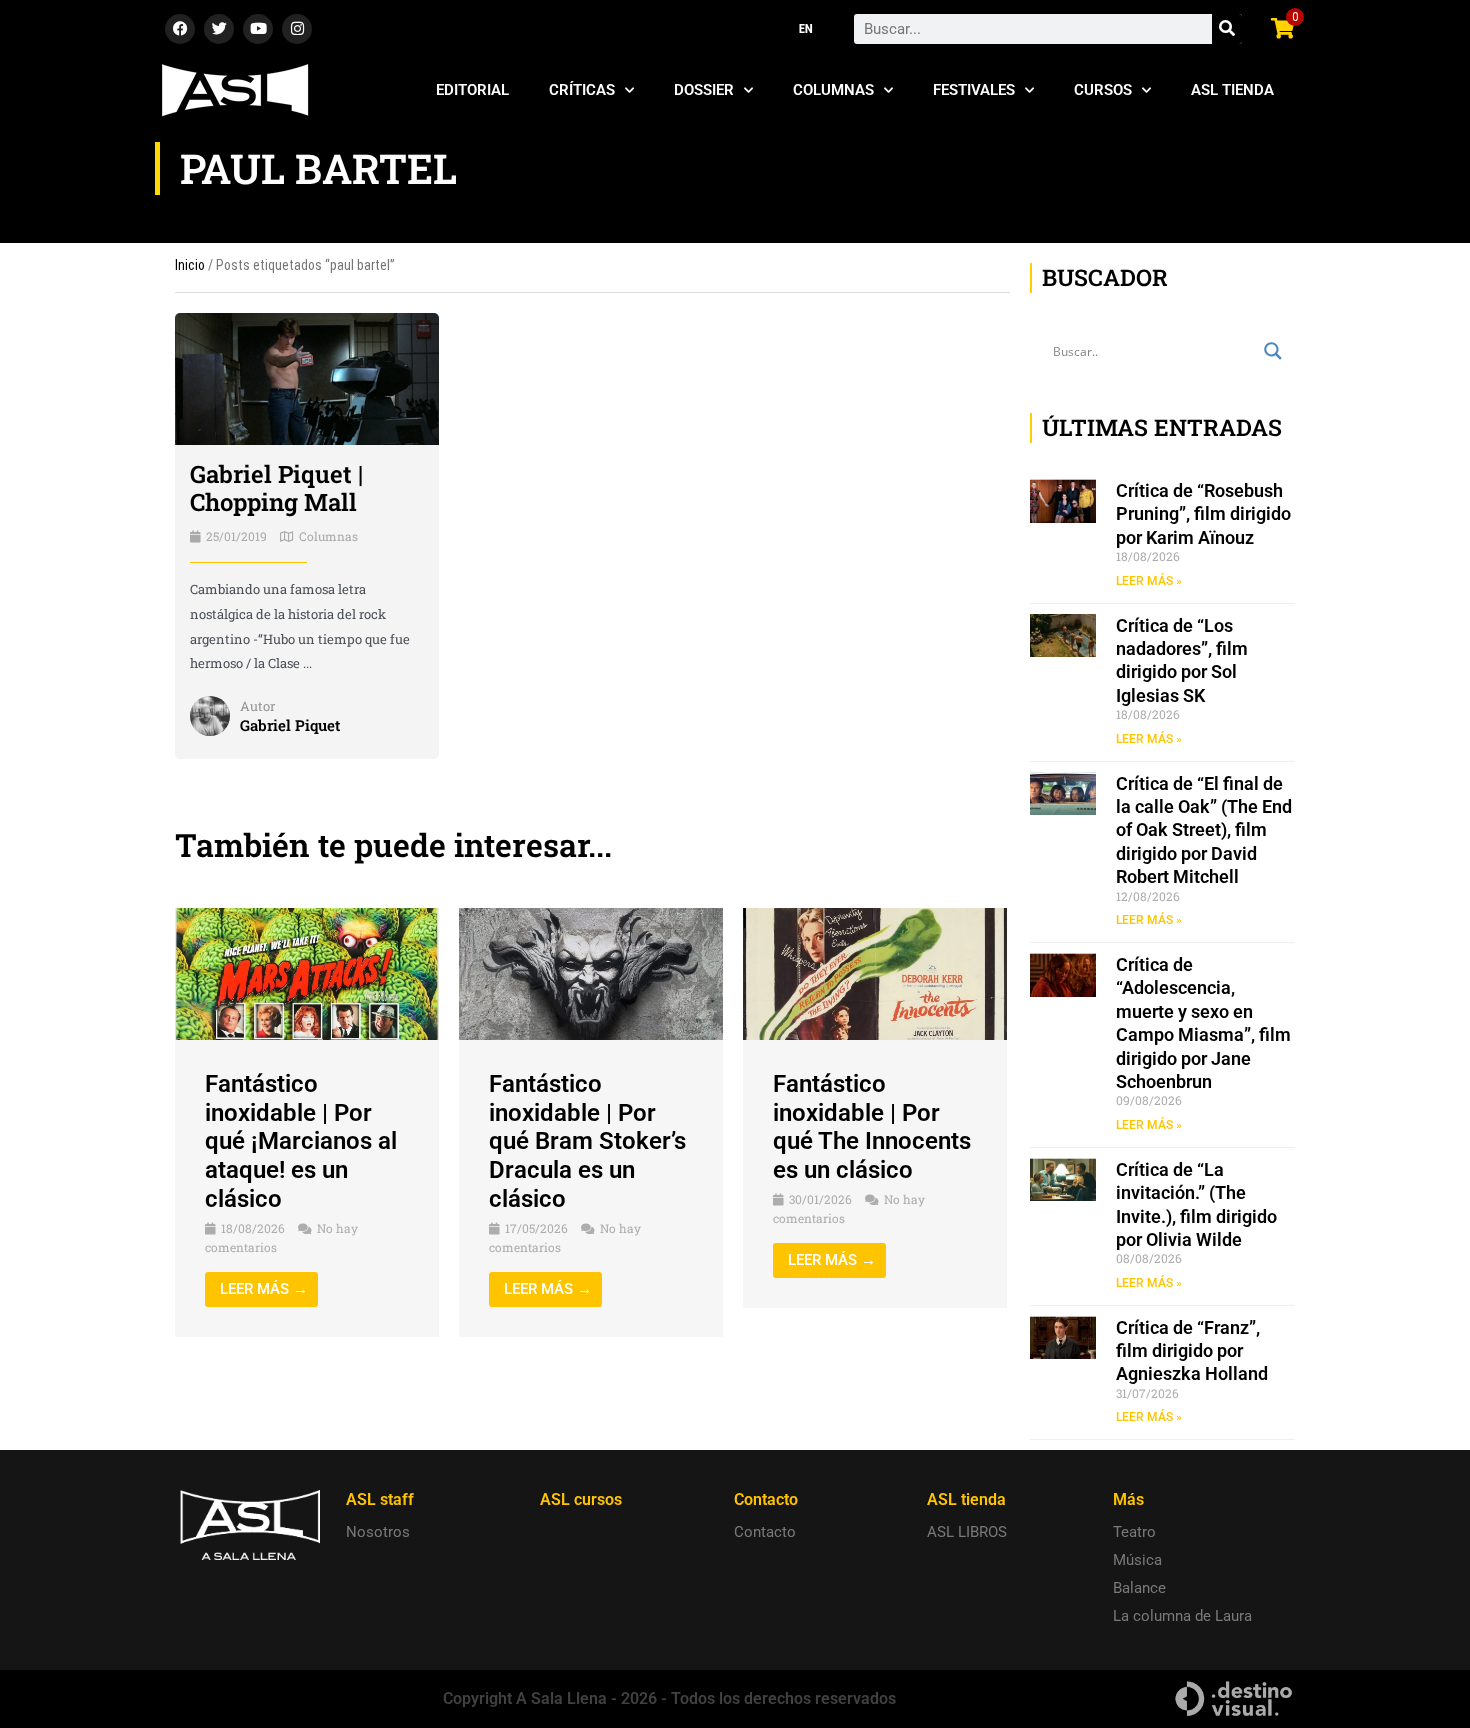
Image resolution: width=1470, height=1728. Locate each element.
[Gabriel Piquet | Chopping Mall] (307, 378)
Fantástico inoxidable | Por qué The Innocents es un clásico (872, 1127)
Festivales (974, 90)
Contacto (765, 1532)
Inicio (190, 265)
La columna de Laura (1182, 1616)
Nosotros (378, 1532)
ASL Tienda (1232, 90)
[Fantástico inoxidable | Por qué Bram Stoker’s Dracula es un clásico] (591, 973)
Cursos (1103, 90)
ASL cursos (581, 1499)
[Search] (1227, 29)
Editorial (472, 90)
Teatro (1134, 1532)
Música (1137, 1560)
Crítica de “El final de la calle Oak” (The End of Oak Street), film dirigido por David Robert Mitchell (1204, 830)
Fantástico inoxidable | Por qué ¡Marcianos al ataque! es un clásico (301, 1141)
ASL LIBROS (967, 1532)
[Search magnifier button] (1273, 351)
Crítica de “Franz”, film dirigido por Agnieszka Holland (1192, 1351)
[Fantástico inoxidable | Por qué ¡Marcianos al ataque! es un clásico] (307, 973)
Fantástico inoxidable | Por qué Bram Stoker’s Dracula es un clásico (587, 1141)
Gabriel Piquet (290, 725)
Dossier (704, 90)
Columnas (833, 90)
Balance (1139, 1588)
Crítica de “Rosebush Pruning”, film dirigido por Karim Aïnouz (1203, 514)
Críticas (582, 90)
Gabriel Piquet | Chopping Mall (276, 488)
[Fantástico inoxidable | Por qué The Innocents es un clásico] (875, 973)
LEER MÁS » (1149, 581)
